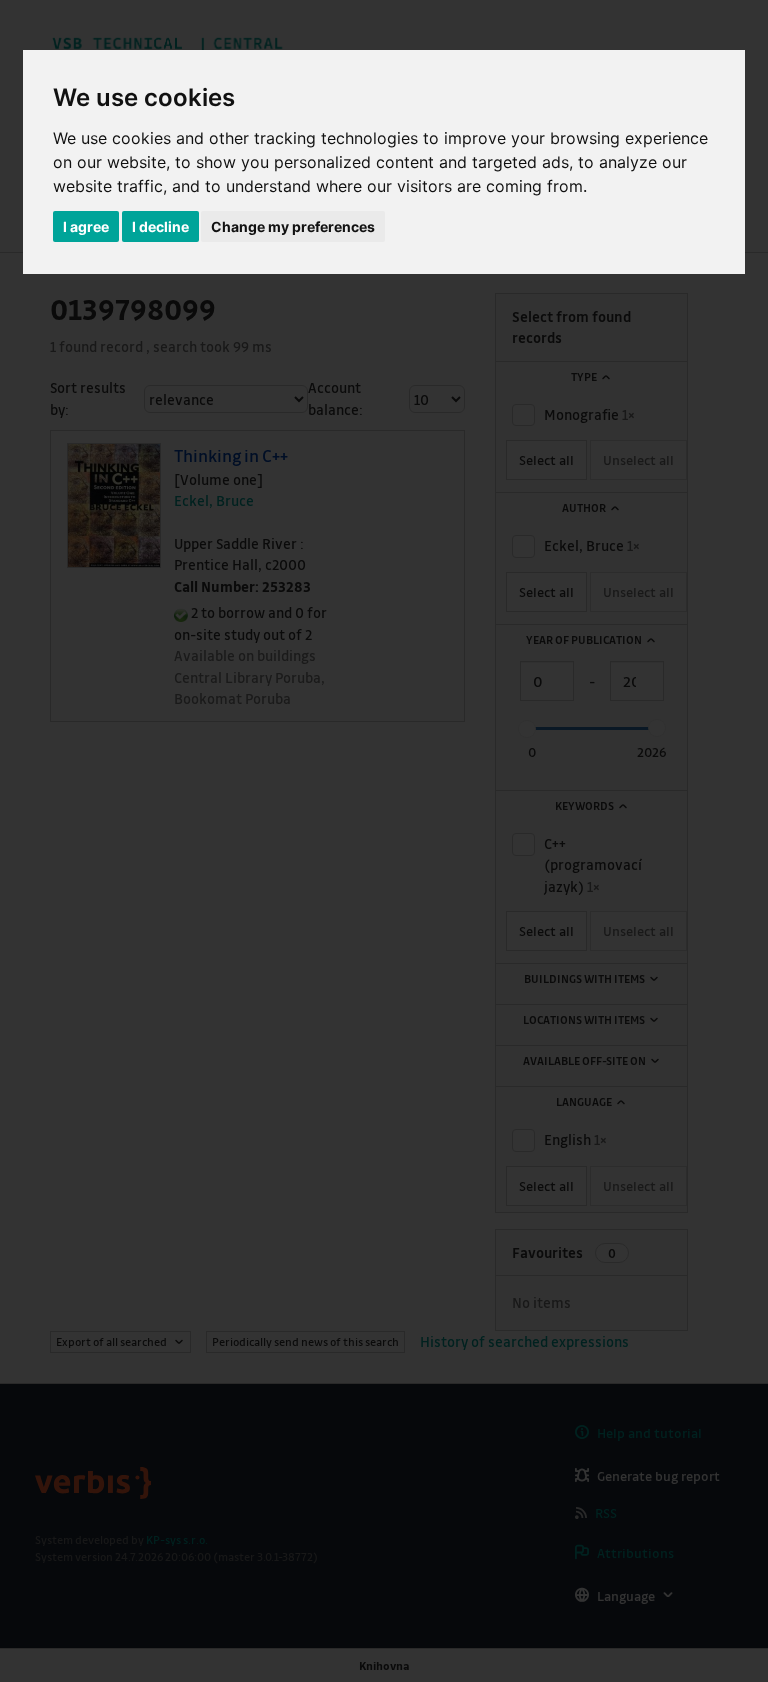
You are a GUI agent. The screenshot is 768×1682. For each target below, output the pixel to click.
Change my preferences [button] (293, 226)
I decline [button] (160, 226)
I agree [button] (86, 226)
